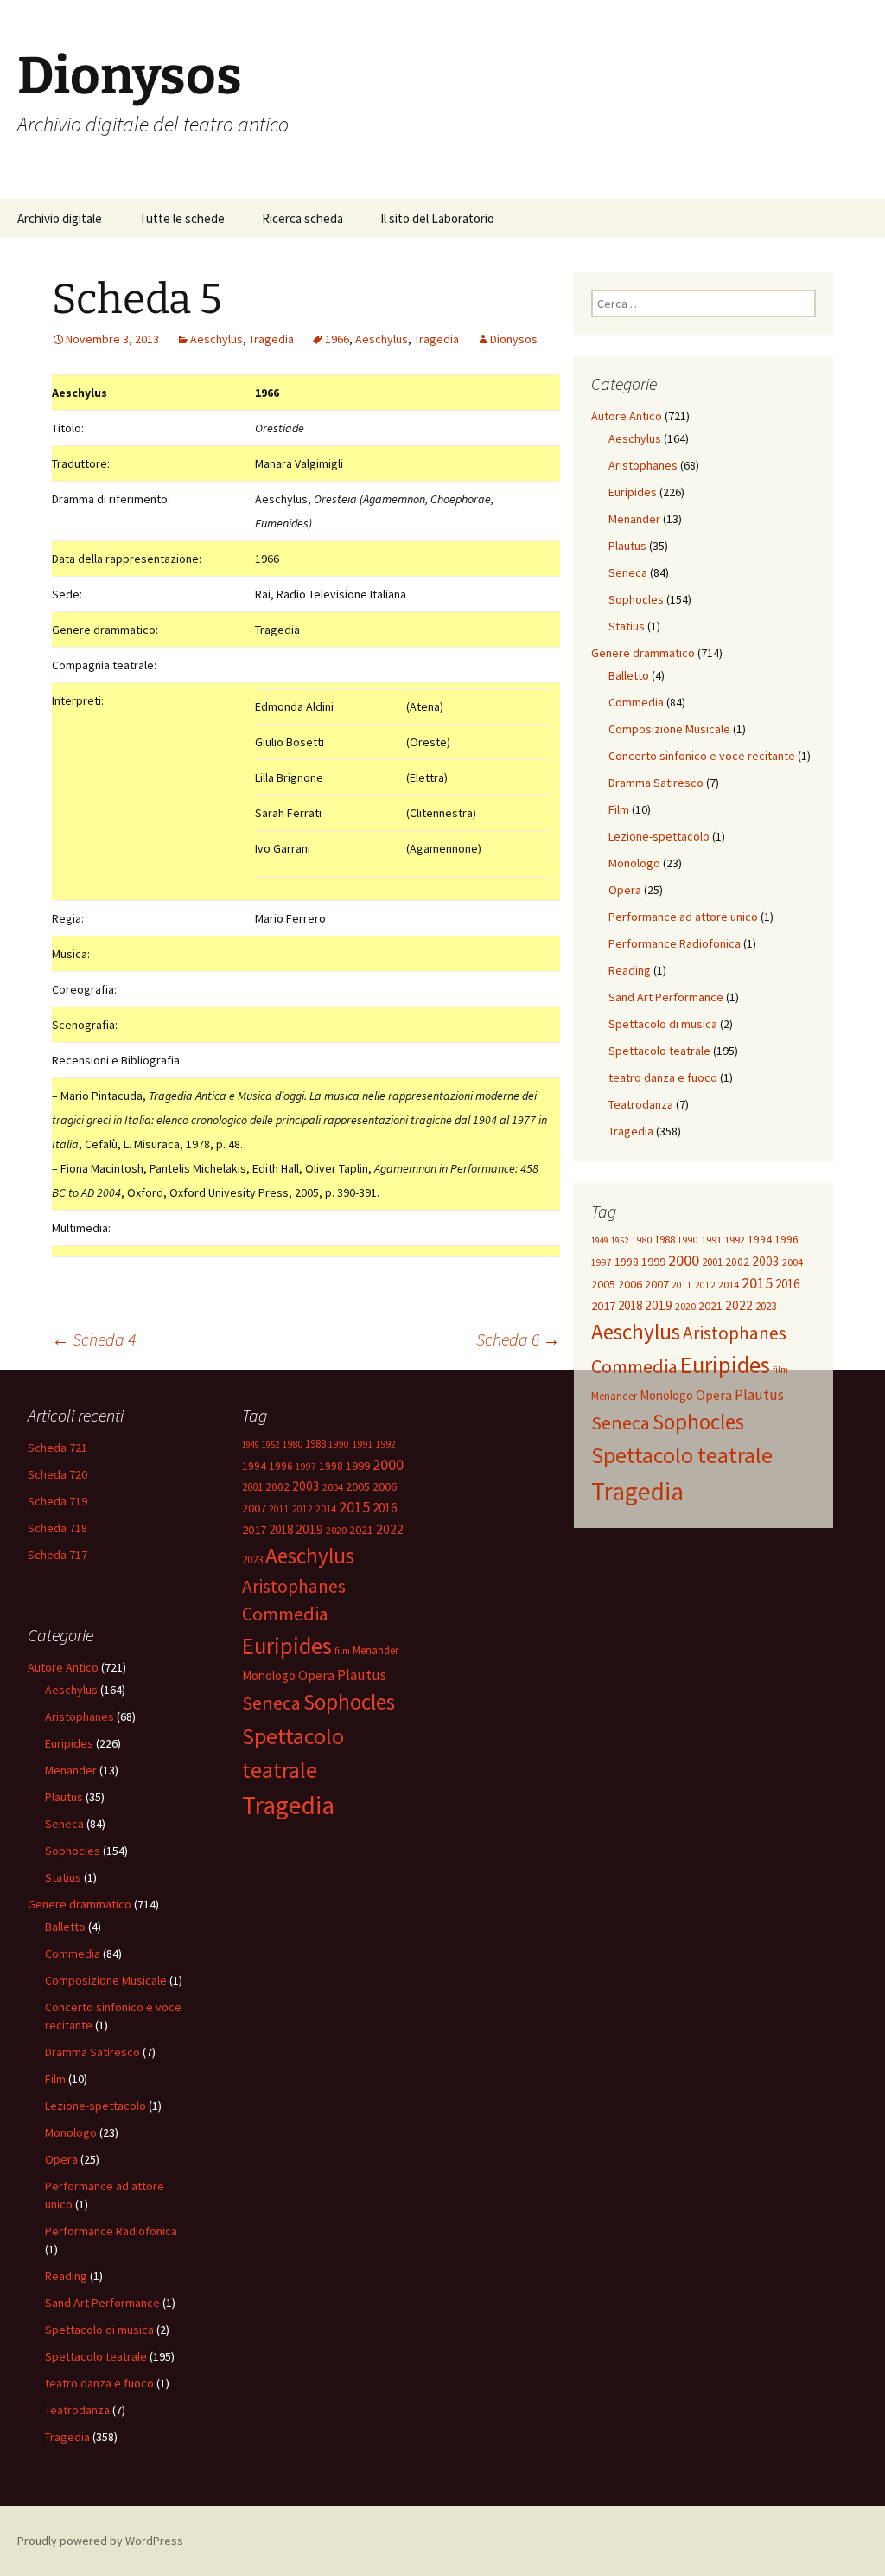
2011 (682, 1285)
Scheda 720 (57, 1474)
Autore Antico (627, 416)
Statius (627, 626)
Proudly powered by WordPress (100, 2541)
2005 (603, 1284)
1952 (620, 1240)
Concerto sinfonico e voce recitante (702, 756)
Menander (634, 519)
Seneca (628, 572)
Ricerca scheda (302, 218)
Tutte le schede (182, 218)
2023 (766, 1306)
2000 (684, 1260)
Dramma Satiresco (656, 783)
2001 (712, 1262)
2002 (737, 1262)
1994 (760, 1240)
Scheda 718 (57, 1528)
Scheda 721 (57, 1448)
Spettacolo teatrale (659, 1051)
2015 (757, 1283)
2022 (739, 1305)
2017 (603, 1306)
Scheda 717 (57, 1555)
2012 (705, 1285)
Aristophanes (643, 465)
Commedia (636, 702)
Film (619, 809)
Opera (625, 890)
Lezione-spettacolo (659, 836)
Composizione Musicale (669, 729)
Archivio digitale (60, 218)
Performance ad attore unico (683, 917)
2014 (729, 1285)
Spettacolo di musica (663, 1024)
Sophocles (636, 599)
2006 (630, 1284)
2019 (659, 1305)
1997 (602, 1262)
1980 (641, 1240)
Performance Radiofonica (675, 943)
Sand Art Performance (666, 997)
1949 (600, 1240)
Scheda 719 (57, 1501)
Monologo (634, 863)
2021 (710, 1306)
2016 (787, 1284)
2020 (685, 1306)
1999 (653, 1262)
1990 (688, 1240)
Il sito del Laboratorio (437, 218)
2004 (793, 1262)
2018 (630, 1305)
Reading (630, 970)
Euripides (633, 492)
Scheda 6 (518, 1339)
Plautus (627, 546)
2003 (766, 1261)
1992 (735, 1240)
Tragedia (271, 339)
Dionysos (514, 339)
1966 (337, 339)
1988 (665, 1240)
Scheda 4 (94, 1339)
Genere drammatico (643, 653)
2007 (657, 1284)
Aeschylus (216, 339)
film (780, 1370)
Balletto (629, 675)
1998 (627, 1262)
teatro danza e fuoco (663, 1077)
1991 (711, 1240)
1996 (786, 1240)
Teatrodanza (641, 1104)
